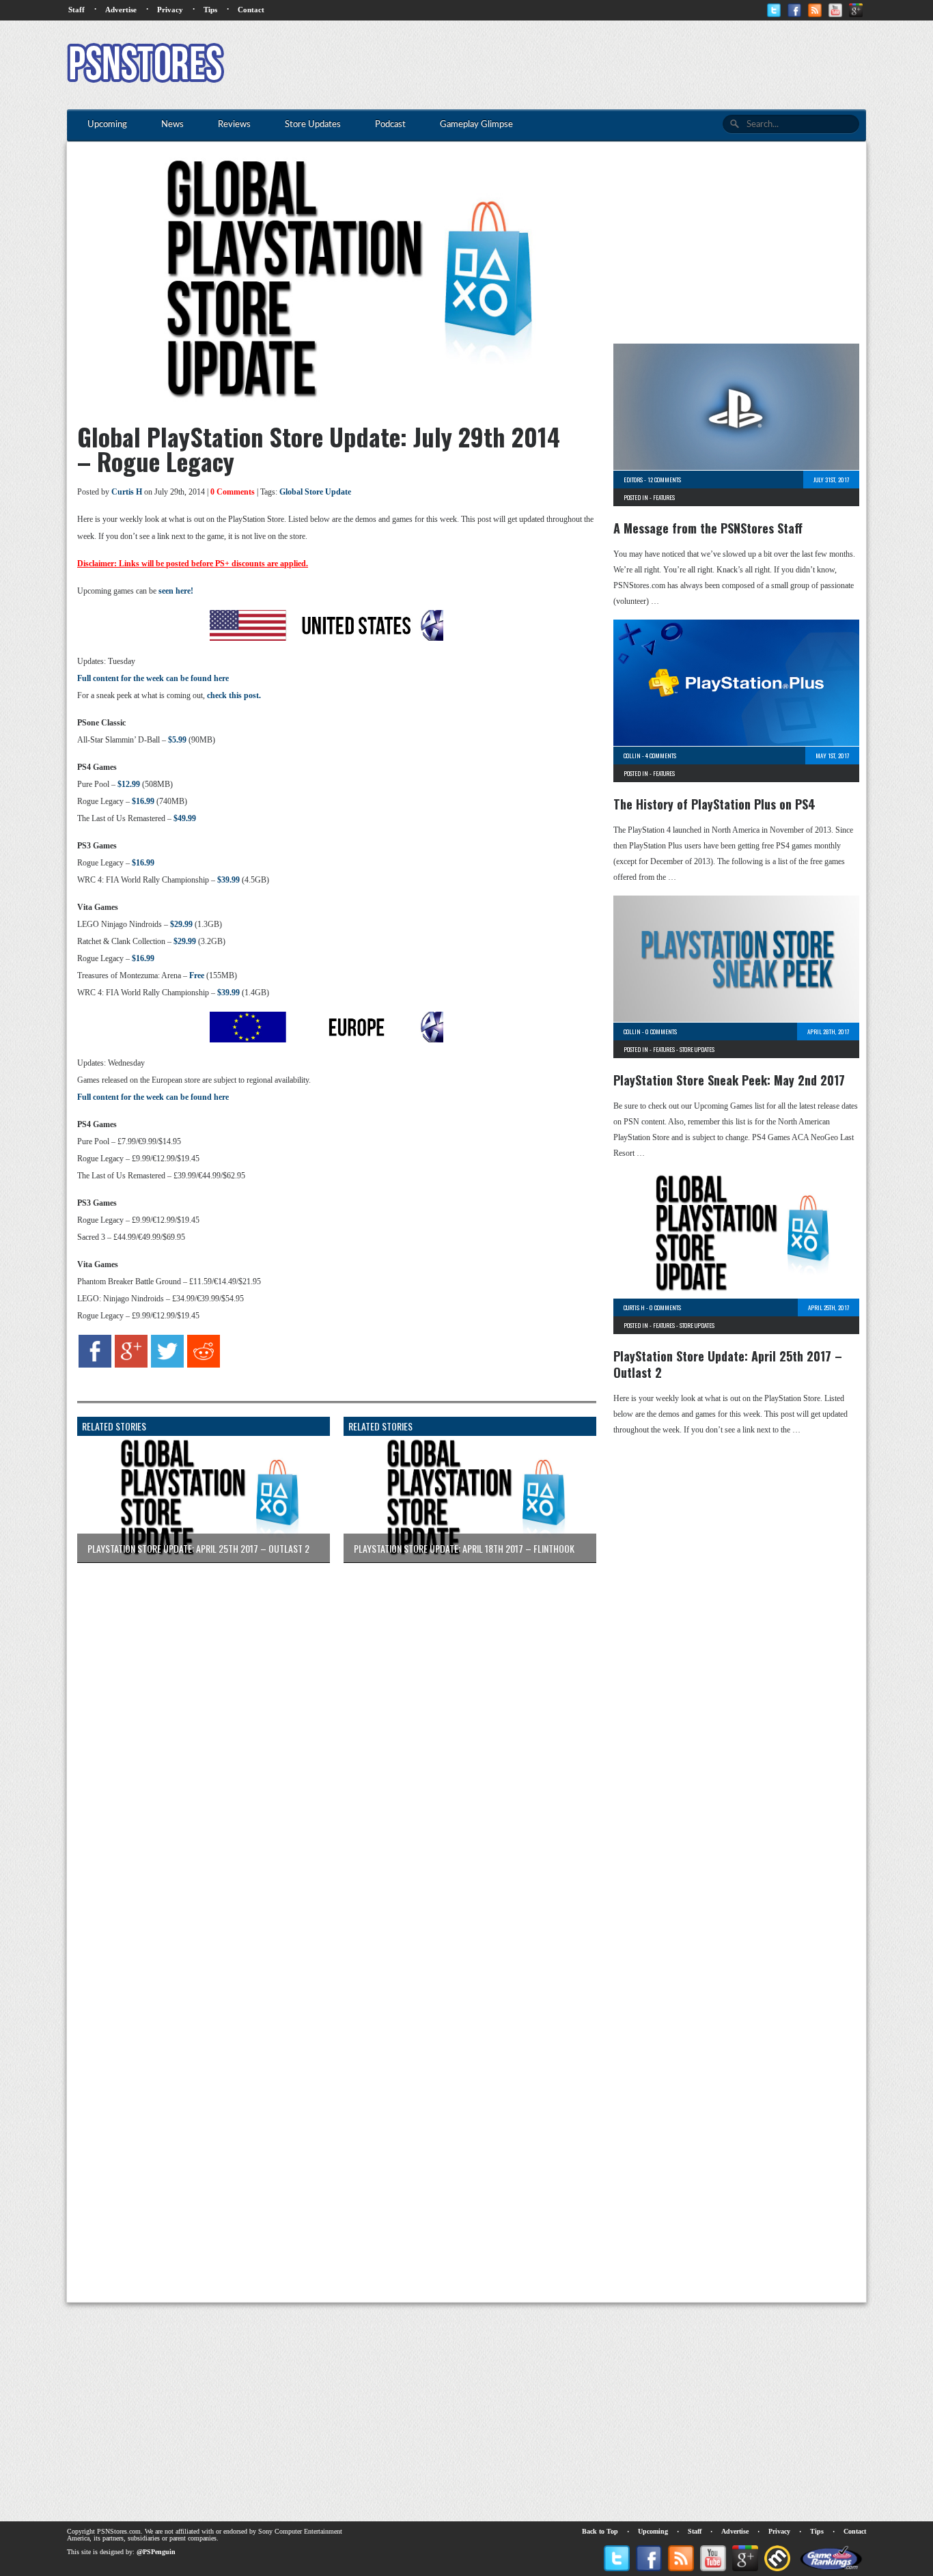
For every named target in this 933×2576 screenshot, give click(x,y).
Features (664, 497)
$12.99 (129, 784)
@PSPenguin (156, 2552)
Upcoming (653, 2531)
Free (197, 975)
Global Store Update (315, 492)
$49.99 (185, 818)
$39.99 (228, 880)
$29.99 (181, 924)
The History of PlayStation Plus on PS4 (714, 804)
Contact (251, 10)
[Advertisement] (617, 65)
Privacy (170, 10)
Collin (632, 756)
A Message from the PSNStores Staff (708, 528)
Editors (633, 480)
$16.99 (143, 801)
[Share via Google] (131, 1365)
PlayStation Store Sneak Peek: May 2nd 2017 (729, 1080)
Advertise (121, 10)
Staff (76, 10)
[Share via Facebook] (95, 1365)
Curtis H (127, 492)
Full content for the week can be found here (153, 678)
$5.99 (177, 740)
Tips (210, 10)
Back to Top (600, 2531)
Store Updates (697, 1049)
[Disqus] (326, 1744)
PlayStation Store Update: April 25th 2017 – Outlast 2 (728, 1364)
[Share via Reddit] (204, 1365)
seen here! (176, 591)
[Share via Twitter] (167, 1365)
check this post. (234, 695)
